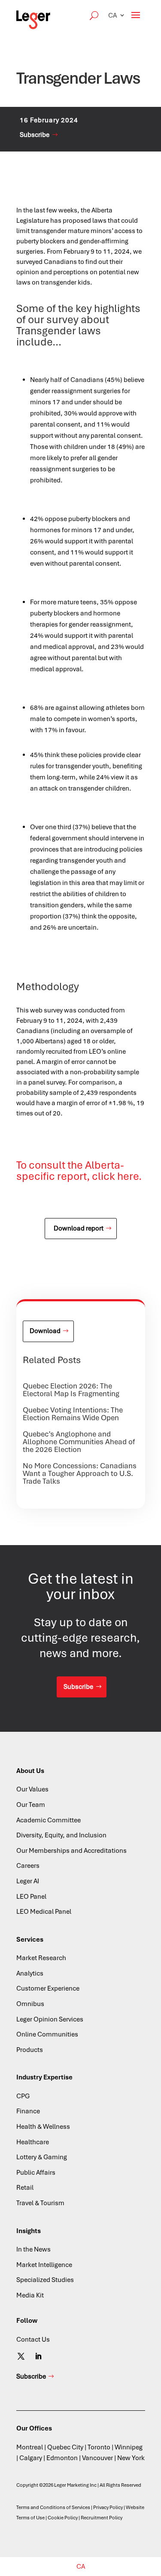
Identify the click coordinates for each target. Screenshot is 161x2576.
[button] (117, 15)
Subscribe (35, 135)
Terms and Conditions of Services (53, 2507)
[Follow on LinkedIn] (38, 2356)
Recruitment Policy (102, 2518)
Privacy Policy (108, 2507)
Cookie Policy (63, 2518)
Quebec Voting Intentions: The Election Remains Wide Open (73, 1414)
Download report (79, 1228)
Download (45, 1331)
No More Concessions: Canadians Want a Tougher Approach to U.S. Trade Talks (80, 1473)
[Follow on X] (21, 2356)
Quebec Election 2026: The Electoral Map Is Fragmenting (71, 1390)
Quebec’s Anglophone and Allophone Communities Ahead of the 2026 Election (79, 1442)
